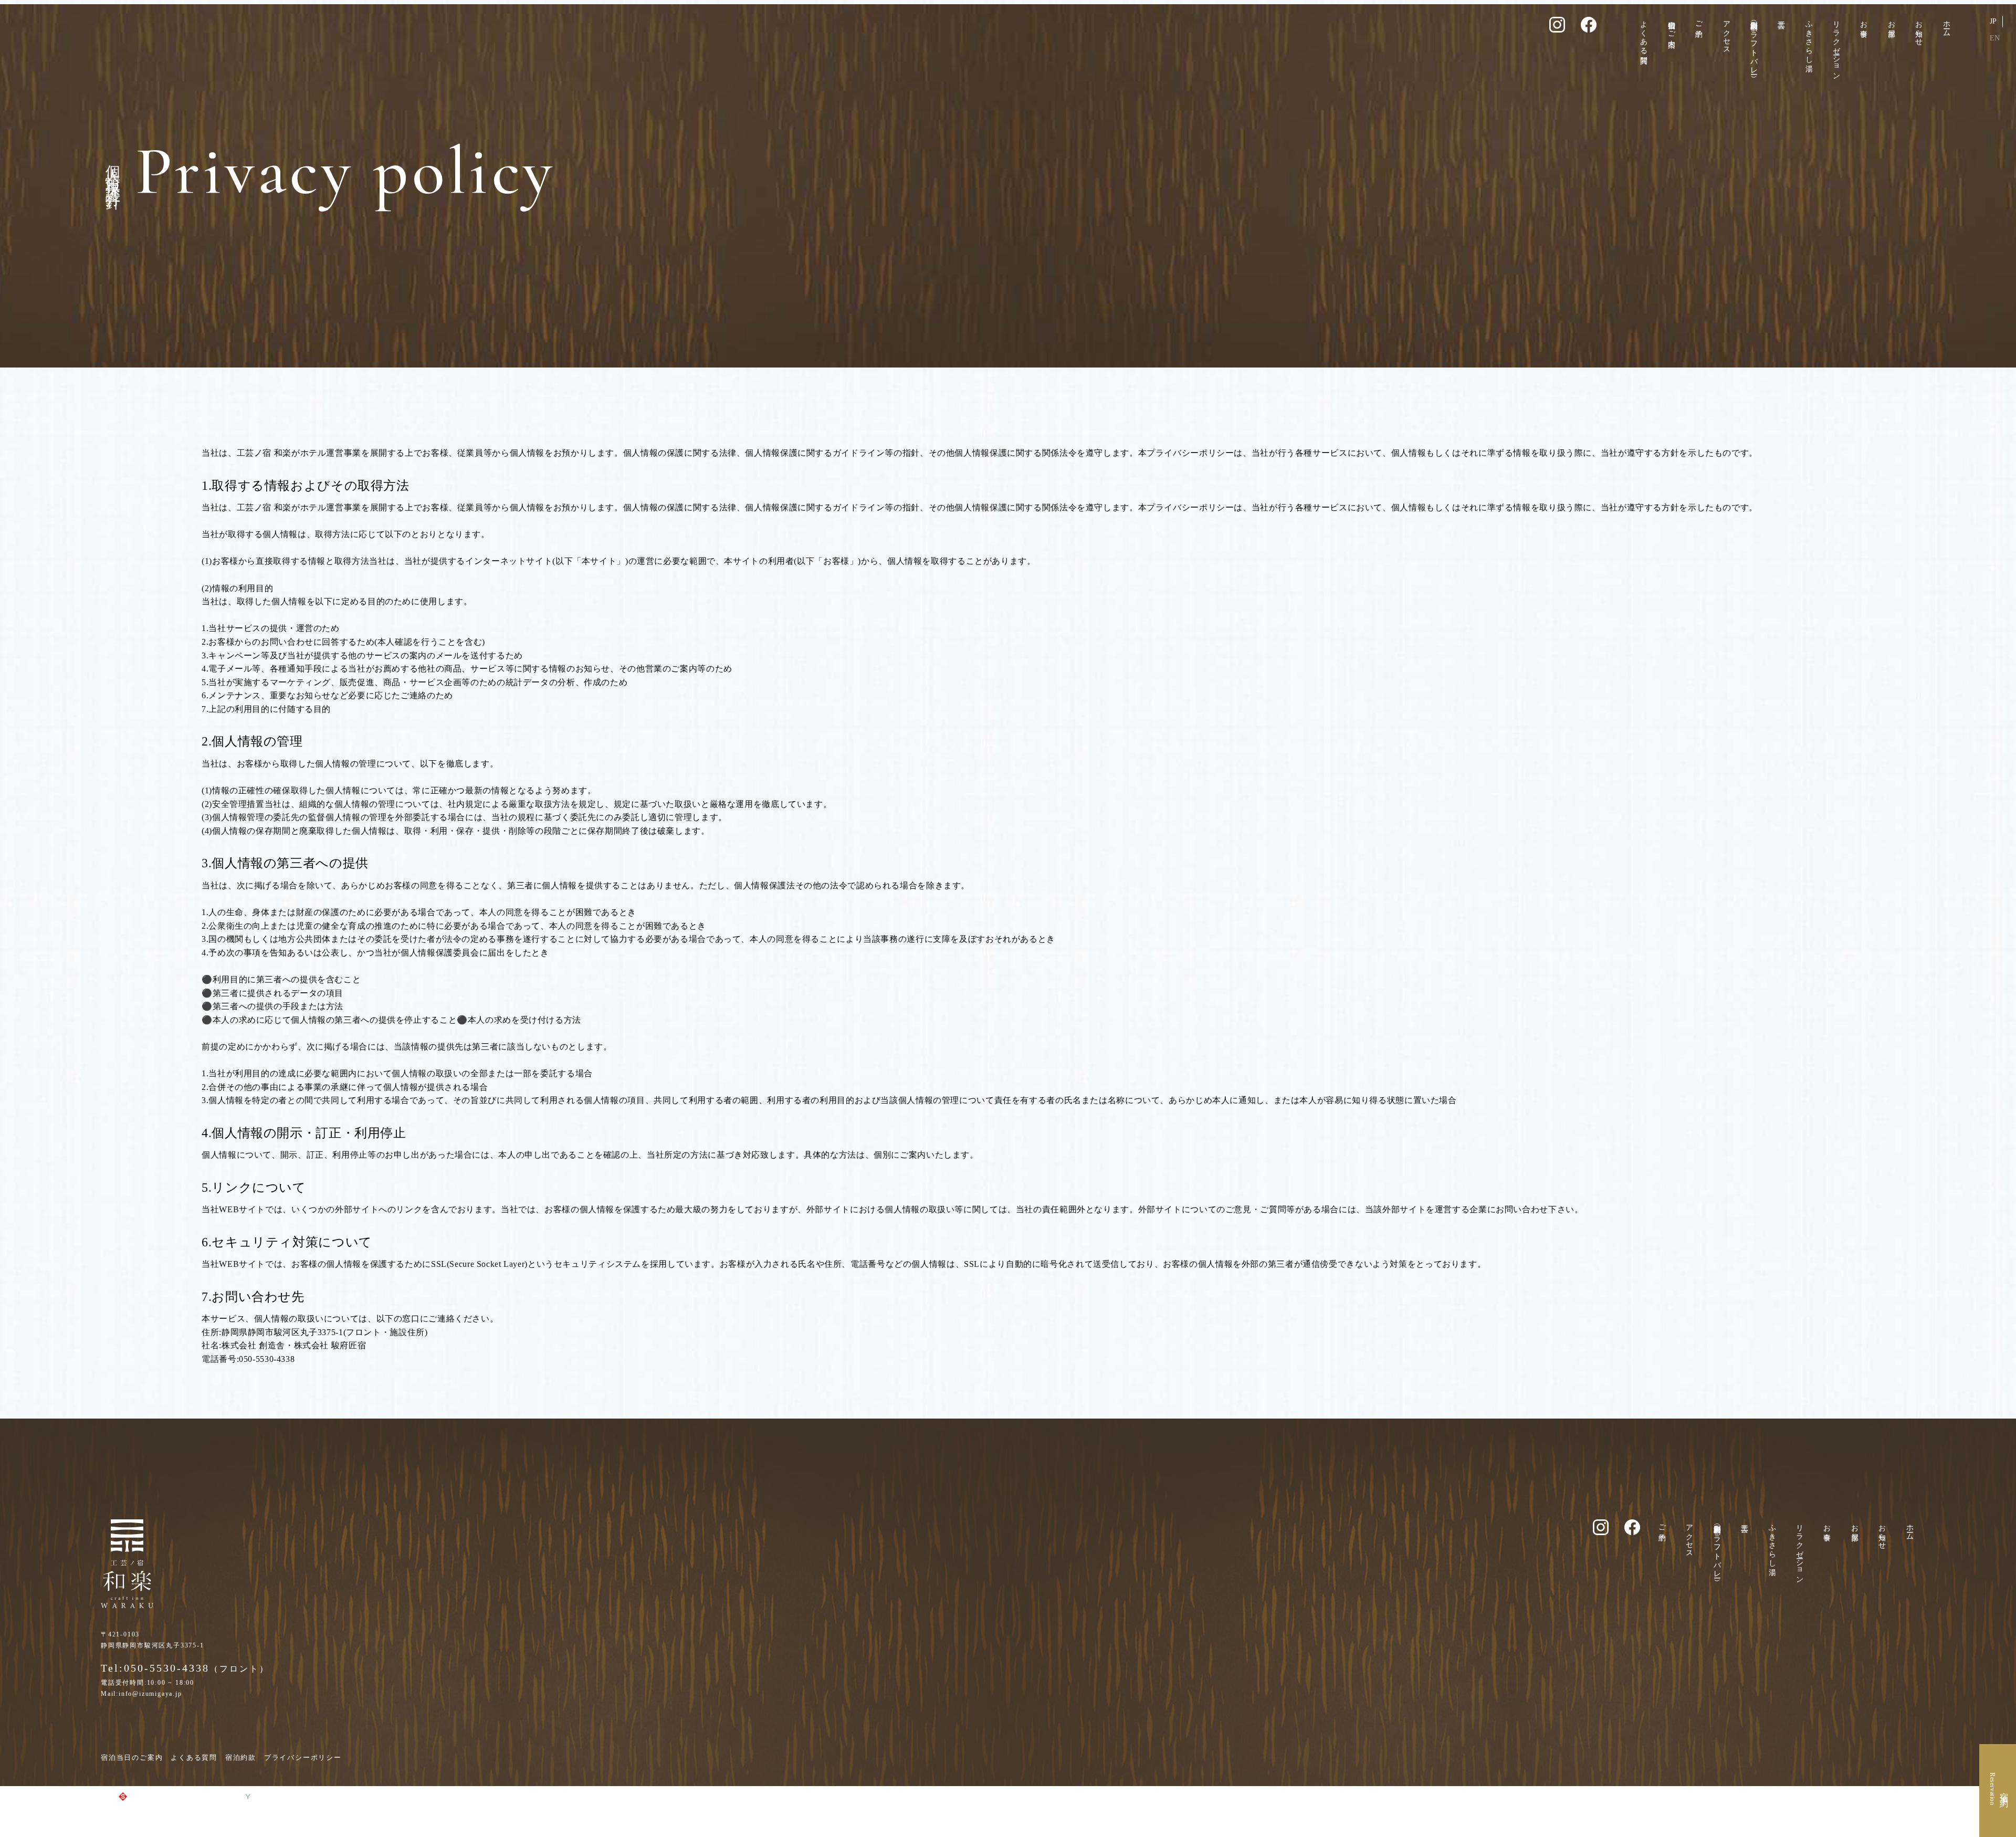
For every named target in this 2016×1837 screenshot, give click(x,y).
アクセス (1726, 33)
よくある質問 (1644, 34)
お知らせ (1919, 29)
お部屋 (1891, 20)
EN (1995, 38)
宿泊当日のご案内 (1671, 25)
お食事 (1864, 20)
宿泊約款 (241, 1757)
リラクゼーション (1837, 46)
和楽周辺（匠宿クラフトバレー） (1754, 43)
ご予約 (1699, 20)
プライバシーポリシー (303, 1757)
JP (1993, 21)
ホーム (1946, 25)
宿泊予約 (2004, 1791)
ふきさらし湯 (1809, 38)
